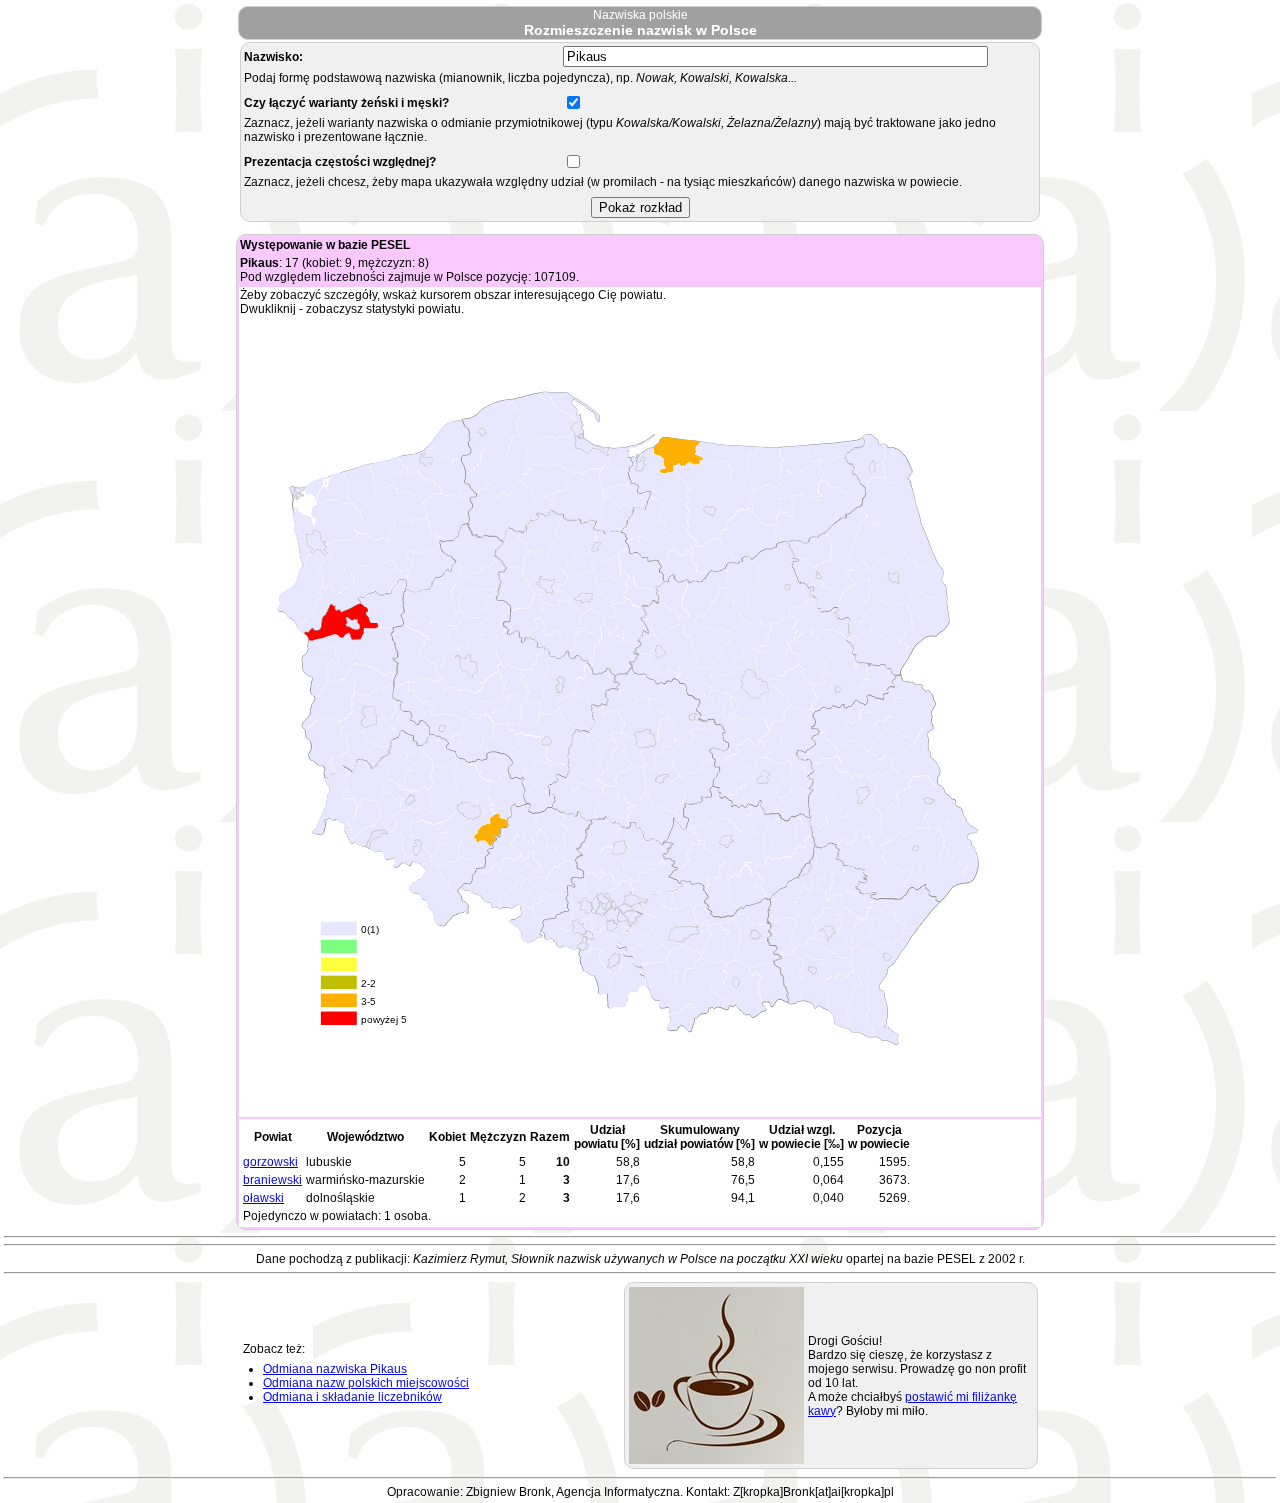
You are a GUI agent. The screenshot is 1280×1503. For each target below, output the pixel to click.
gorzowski (270, 1162)
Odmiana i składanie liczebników (352, 1397)
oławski (263, 1198)
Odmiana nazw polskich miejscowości (366, 1383)
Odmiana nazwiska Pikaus (335, 1369)
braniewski (272, 1180)
